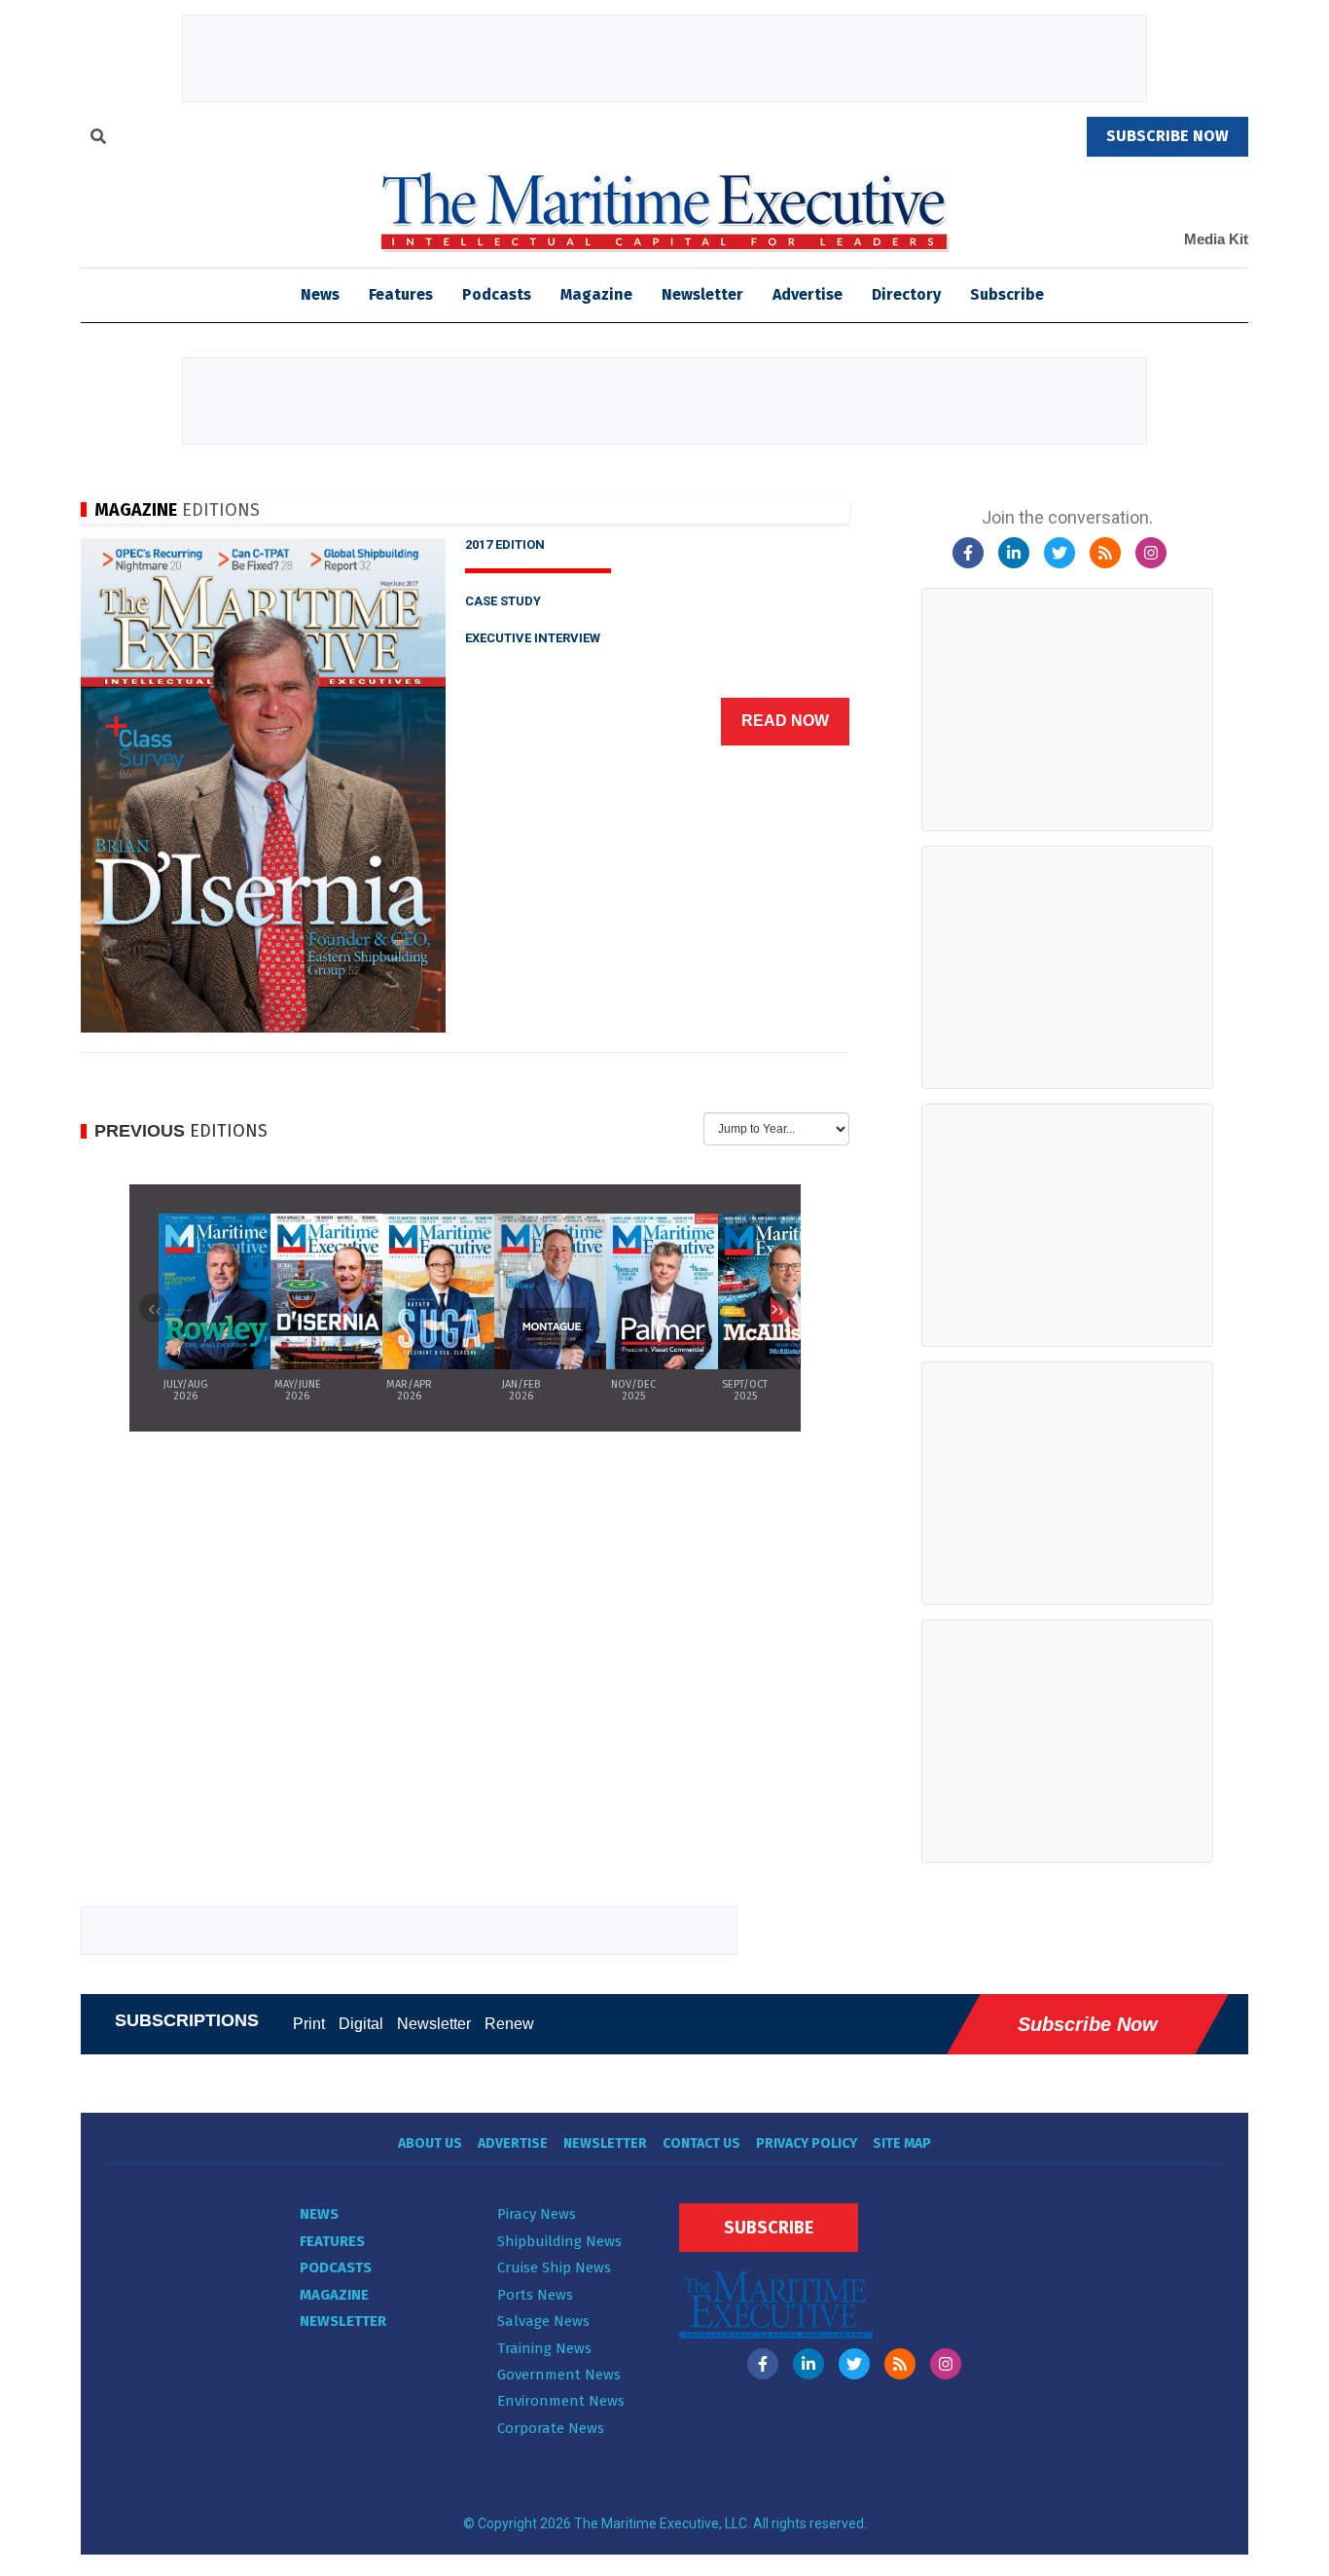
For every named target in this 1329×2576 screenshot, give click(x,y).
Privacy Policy (807, 2143)
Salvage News (543, 2321)
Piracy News (537, 2214)
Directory (906, 294)
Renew (509, 2024)
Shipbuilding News (559, 2241)
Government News (559, 2375)
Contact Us (701, 2143)
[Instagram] (1151, 553)
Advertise (808, 294)
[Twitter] (1060, 553)
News (319, 2214)
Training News (544, 2348)
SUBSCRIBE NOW (1167, 136)
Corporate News (551, 2428)
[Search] (98, 139)
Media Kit (1216, 239)
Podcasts (497, 294)
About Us (430, 2143)
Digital (361, 2024)
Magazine (596, 294)
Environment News (561, 2401)
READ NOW (785, 721)
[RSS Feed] (1105, 553)
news (320, 294)
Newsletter (702, 294)
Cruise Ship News (554, 2268)
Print (309, 2024)
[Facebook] (968, 553)
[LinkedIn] (1014, 553)
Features (401, 294)
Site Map (902, 2143)
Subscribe (1007, 294)
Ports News (535, 2295)
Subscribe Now (1088, 2024)
